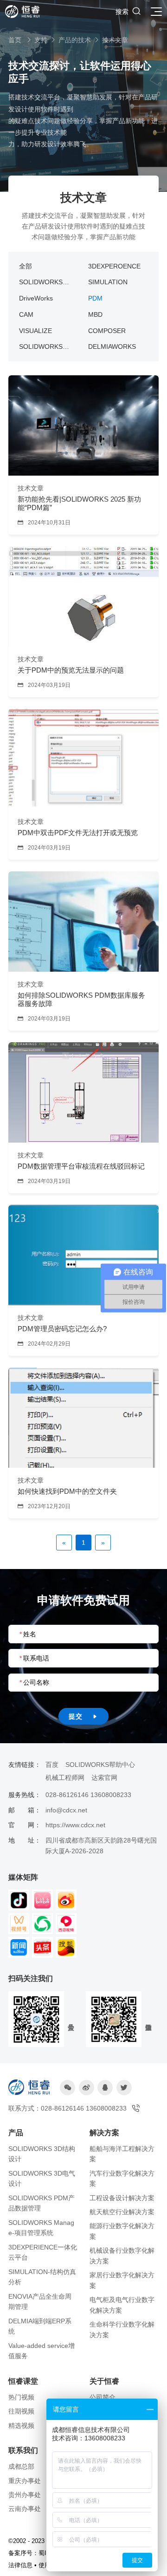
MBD (95, 314)
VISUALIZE (35, 331)
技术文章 (115, 40)
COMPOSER (107, 331)
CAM (26, 314)
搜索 (128, 11)
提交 (83, 1716)
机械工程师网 (65, 1778)
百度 (52, 1765)
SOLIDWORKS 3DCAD (41, 283)
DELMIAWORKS (112, 347)
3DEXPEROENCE (114, 266)
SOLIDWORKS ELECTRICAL (41, 347)
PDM (95, 298)
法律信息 (20, 2565)
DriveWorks (36, 298)
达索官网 (104, 1778)
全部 (26, 266)
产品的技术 (75, 40)
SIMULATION (108, 282)
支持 (41, 40)
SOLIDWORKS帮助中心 (100, 1765)
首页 (15, 40)
